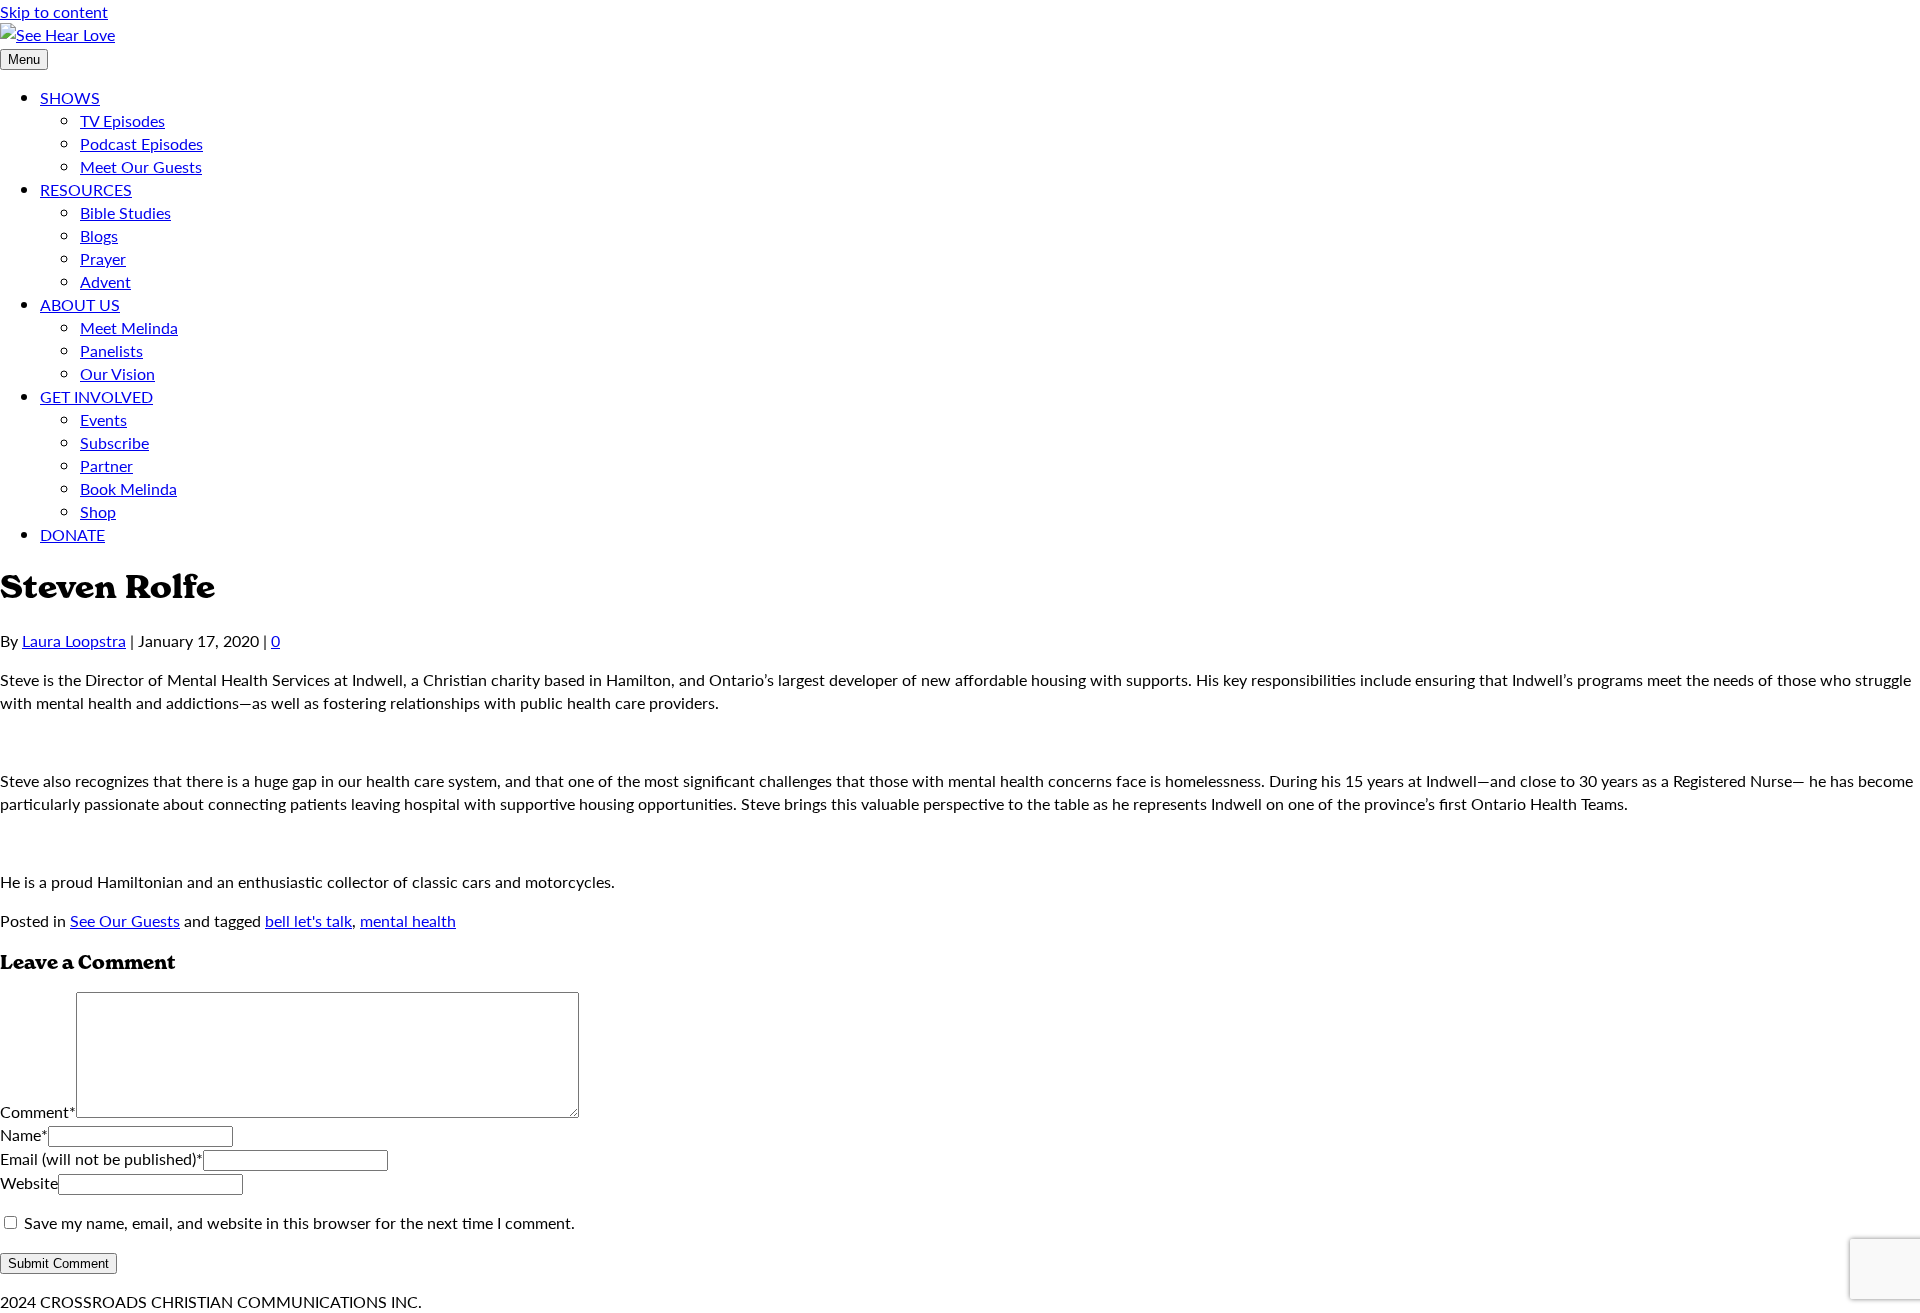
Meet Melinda (129, 327)
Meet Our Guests (141, 166)
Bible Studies (125, 212)
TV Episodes (122, 120)
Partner (106, 465)
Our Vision (117, 373)
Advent (105, 281)
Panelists (111, 350)
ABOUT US (80, 304)
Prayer (103, 258)
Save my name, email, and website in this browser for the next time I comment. (299, 1222)
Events (103, 419)
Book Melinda (128, 488)
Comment (38, 1111)
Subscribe (114, 442)
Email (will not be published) (101, 1158)
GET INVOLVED (96, 396)
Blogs (99, 235)
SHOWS (70, 97)
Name (24, 1134)
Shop (98, 511)
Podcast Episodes (141, 143)
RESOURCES (86, 189)
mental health (408, 920)
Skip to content (54, 11)
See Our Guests (125, 920)
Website (29, 1182)
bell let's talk (308, 920)
